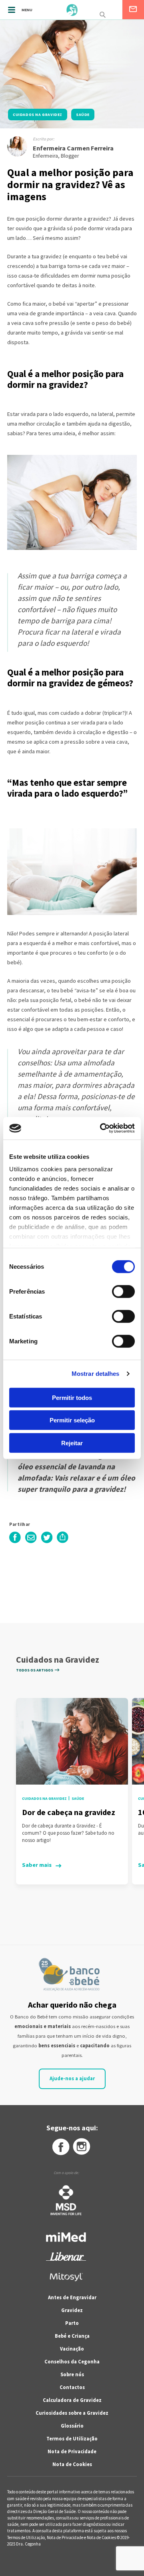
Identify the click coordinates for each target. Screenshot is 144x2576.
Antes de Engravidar (72, 2297)
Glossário (72, 2426)
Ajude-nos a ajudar (72, 2078)
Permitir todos (72, 1397)
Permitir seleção (72, 1420)
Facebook (60, 2147)
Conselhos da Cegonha (72, 2362)
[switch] (115, 1291)
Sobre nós (72, 2374)
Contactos (72, 2387)
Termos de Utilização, (27, 2537)
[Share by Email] (31, 1542)
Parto (72, 2323)
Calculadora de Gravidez (72, 2400)
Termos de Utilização (72, 2439)
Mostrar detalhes (96, 1374)
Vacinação (72, 2349)
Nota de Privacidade (72, 2451)
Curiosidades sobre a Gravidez (72, 2413)
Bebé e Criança (72, 2336)
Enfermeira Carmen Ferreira (73, 148)
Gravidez (72, 2310)
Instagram (82, 2147)
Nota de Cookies (72, 2464)
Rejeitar (72, 1443)
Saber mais (37, 1865)
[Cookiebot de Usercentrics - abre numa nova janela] (102, 1128)
